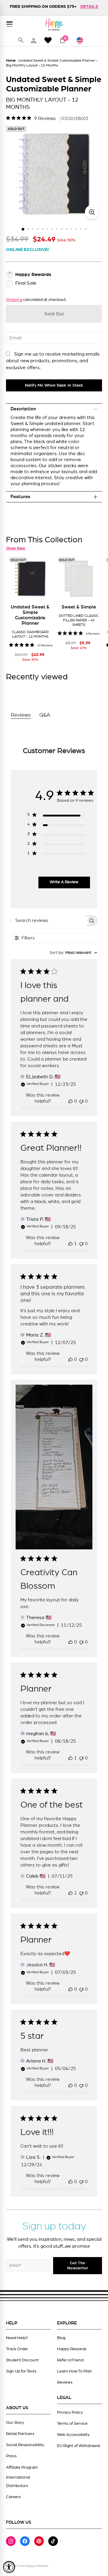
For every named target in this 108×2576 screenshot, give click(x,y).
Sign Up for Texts (21, 2371)
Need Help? (17, 2338)
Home (11, 60)
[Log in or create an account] (34, 40)
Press (11, 2456)
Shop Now (16, 548)
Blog (61, 2338)
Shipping (14, 300)
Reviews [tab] (21, 715)
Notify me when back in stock (54, 385)
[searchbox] (49, 921)
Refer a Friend (70, 2360)
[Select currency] (82, 40)
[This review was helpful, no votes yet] (70, 1101)
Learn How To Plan (74, 2371)
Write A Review (64, 882)
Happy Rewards (72, 2349)
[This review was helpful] (70, 1893)
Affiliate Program (22, 2467)
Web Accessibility (73, 2435)
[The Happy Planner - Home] (54, 24)
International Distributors (18, 2482)
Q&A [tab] (45, 715)
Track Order (17, 2349)
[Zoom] (92, 212)
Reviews (65, 2382)
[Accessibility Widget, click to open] (9, 2567)
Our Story (15, 2423)
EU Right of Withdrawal (78, 2446)
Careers (13, 2497)
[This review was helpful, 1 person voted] (70, 1244)
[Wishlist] (48, 40)
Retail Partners (20, 2434)
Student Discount (22, 2360)
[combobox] (73, 953)
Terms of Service (72, 2424)
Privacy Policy (70, 2412)
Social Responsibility (25, 2445)
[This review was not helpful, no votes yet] (81, 1101)
